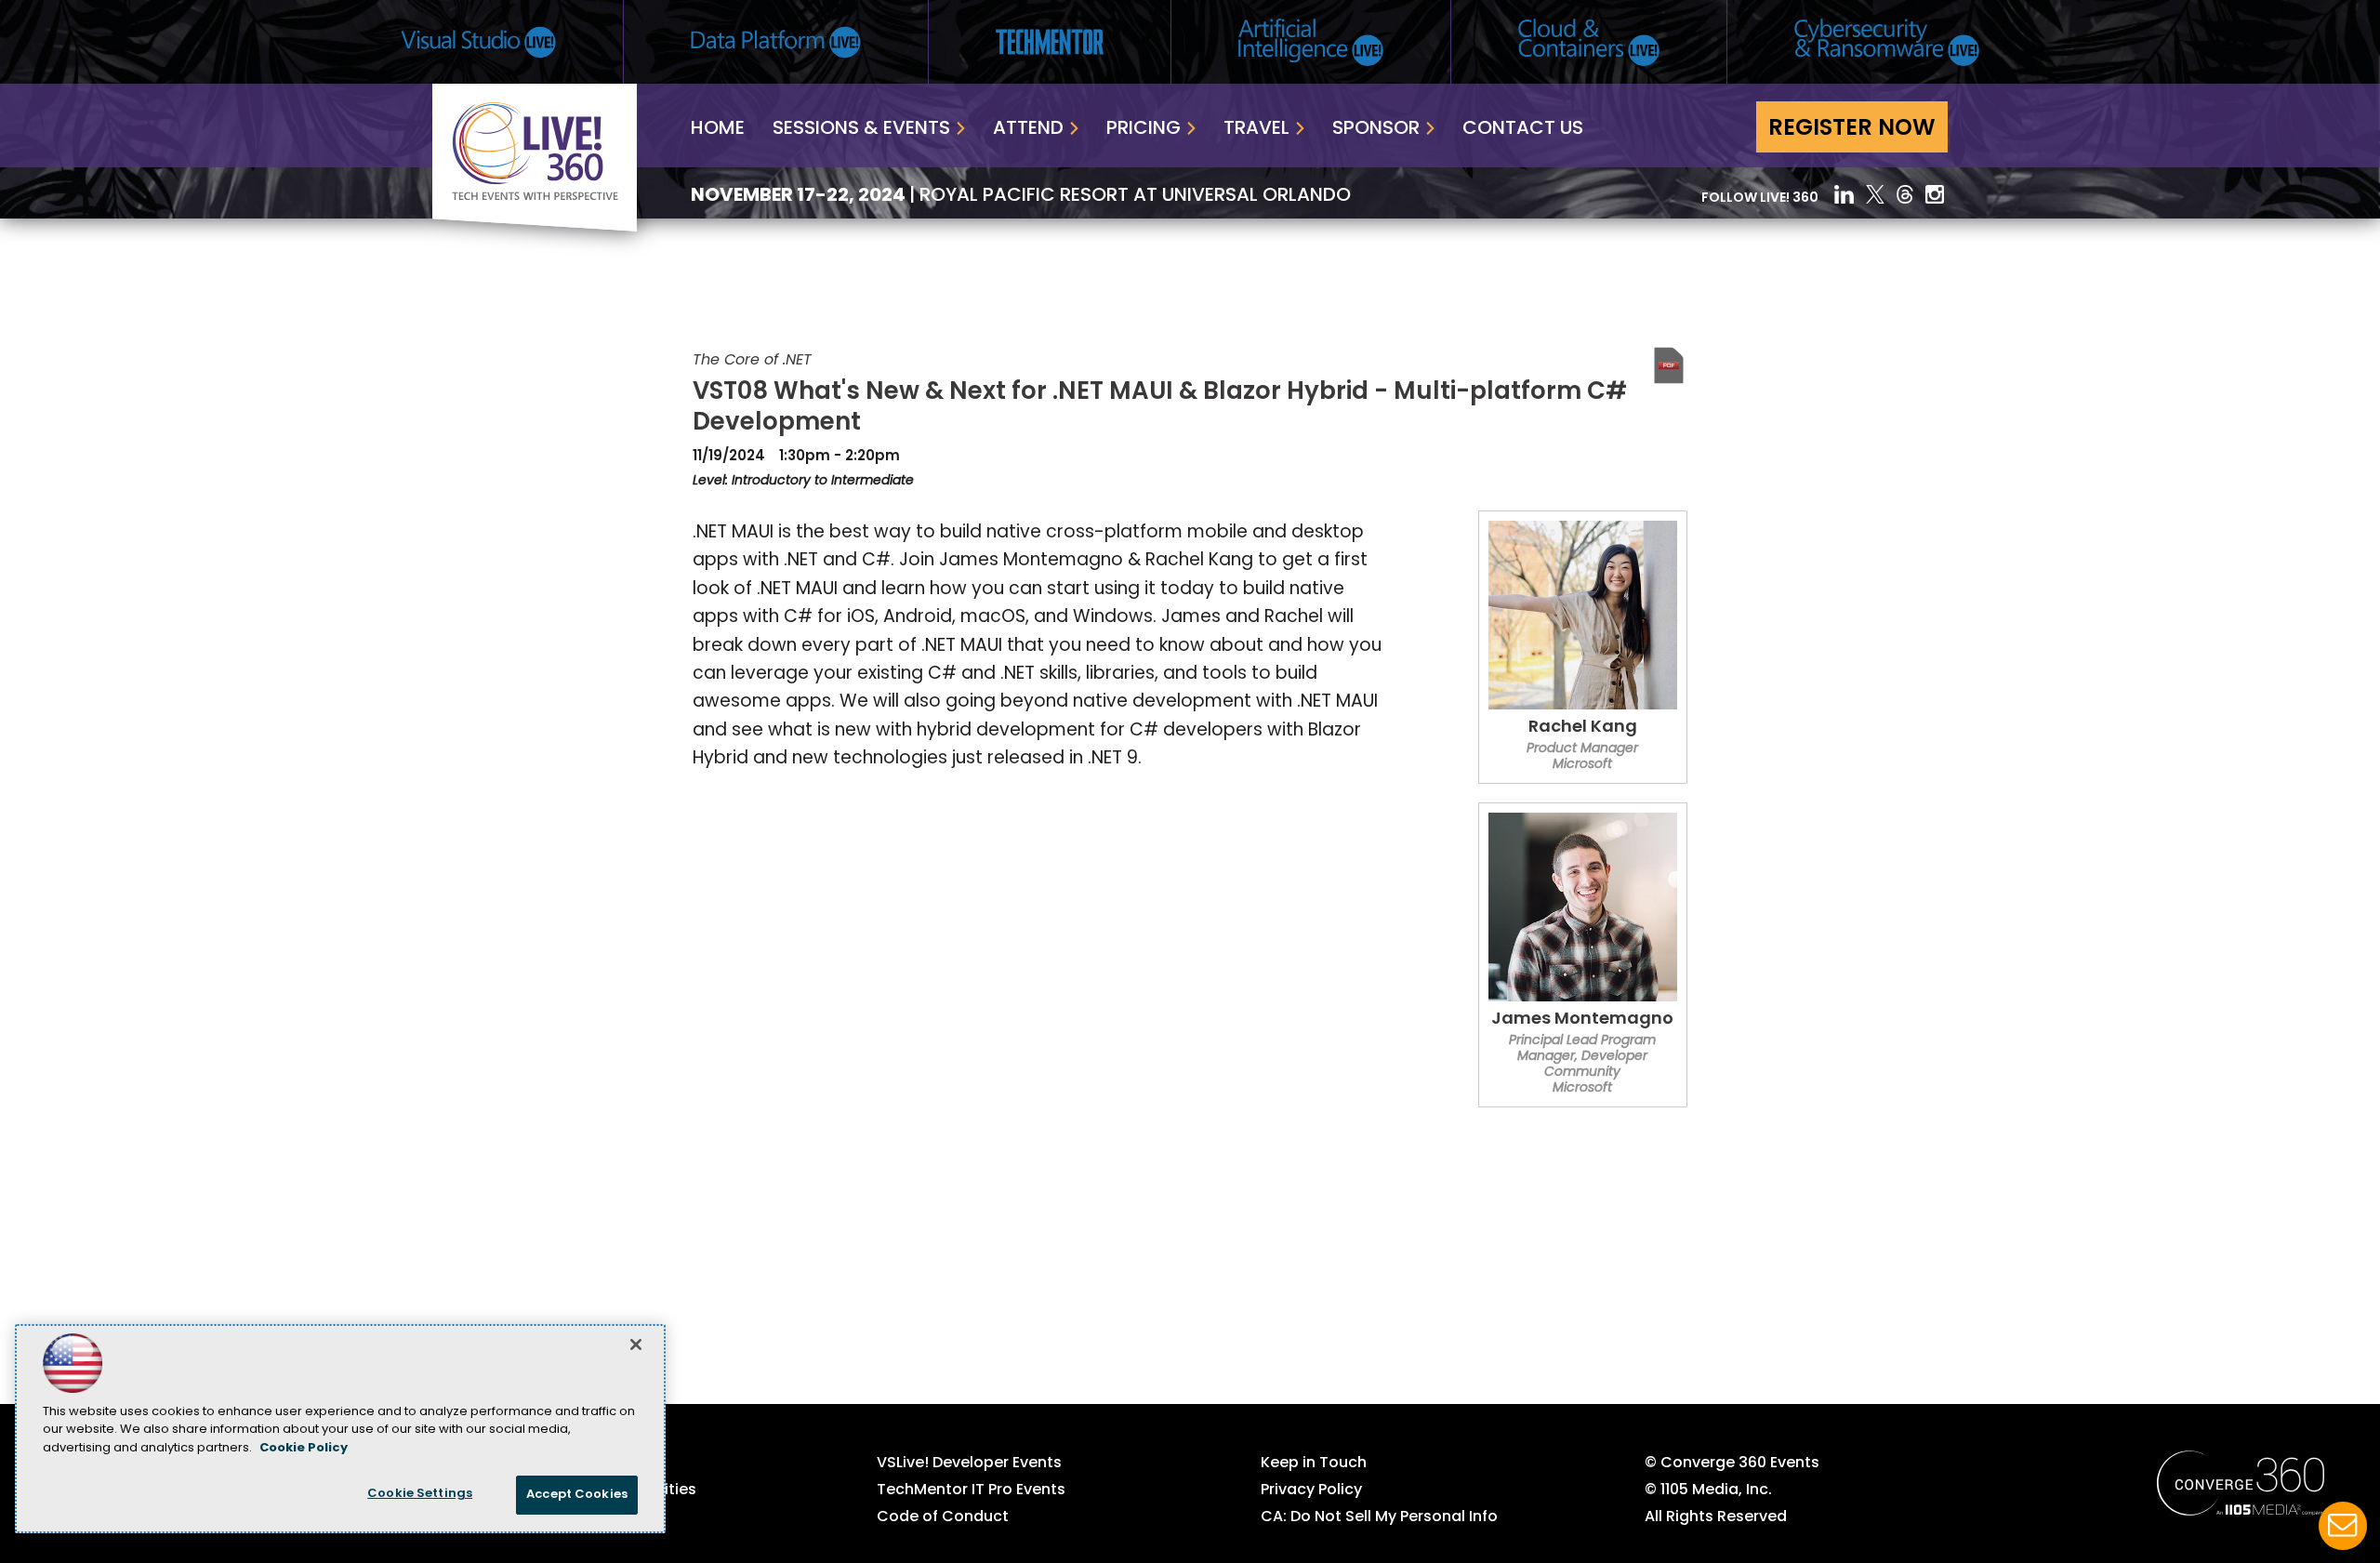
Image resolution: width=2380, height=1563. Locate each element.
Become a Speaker (564, 1517)
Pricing (1144, 129)
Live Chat (2343, 1526)
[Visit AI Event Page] (1311, 42)
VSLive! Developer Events (969, 1464)
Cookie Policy (304, 1448)
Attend (1028, 129)
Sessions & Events (861, 129)
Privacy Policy (1311, 1490)
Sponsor (1376, 129)
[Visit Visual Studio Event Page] (478, 42)
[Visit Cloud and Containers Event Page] (1589, 42)
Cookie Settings (420, 1494)
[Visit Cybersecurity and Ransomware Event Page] (1887, 42)
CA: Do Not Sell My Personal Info (1379, 1517)
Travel (1256, 129)
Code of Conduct (943, 1517)
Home (718, 129)
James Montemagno (1582, 1020)
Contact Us (1523, 129)
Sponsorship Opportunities (595, 1490)
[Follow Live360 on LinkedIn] (1844, 194)
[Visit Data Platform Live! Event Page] (776, 42)
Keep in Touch (1314, 1464)
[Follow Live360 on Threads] (1905, 194)
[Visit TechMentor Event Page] (1050, 42)
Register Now (1852, 129)
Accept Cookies (577, 1495)
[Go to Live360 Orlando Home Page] (535, 228)
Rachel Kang (1583, 728)
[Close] (636, 1344)
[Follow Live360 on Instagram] (1937, 194)
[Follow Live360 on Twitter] (1875, 194)
